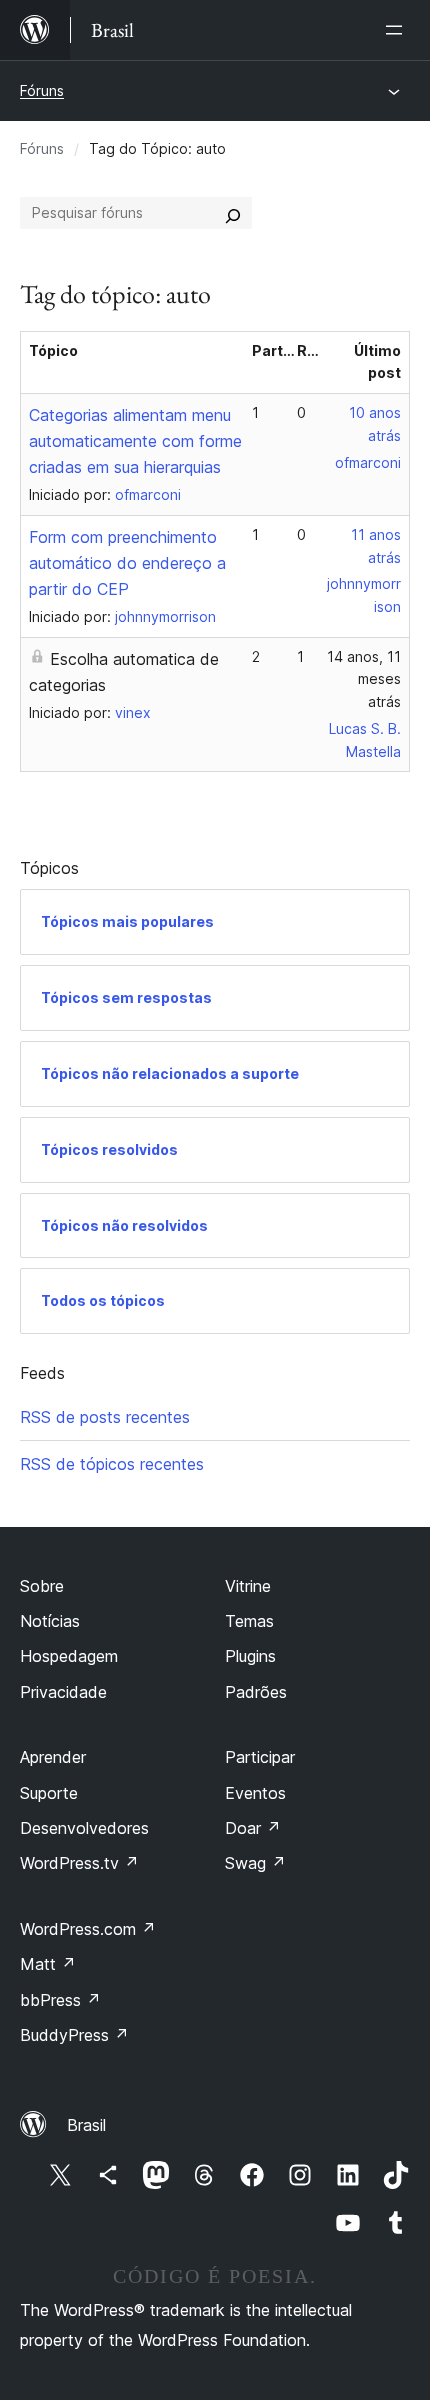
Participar (260, 1757)
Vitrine (248, 1586)
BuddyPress (74, 2035)
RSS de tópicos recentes (112, 1464)
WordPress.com (88, 1929)
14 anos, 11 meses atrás (364, 679)
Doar (253, 1828)
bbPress (60, 2000)
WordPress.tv (79, 1863)
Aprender (53, 1757)
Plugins (250, 1656)
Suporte (49, 1793)
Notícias (50, 1621)
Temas (249, 1621)
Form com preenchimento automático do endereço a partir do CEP (127, 563)
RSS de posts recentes (105, 1417)
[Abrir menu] (398, 30)
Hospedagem (69, 1656)
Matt (48, 1964)
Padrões (256, 1692)
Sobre (42, 1586)
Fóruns (42, 90)
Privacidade (63, 1692)
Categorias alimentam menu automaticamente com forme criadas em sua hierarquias (135, 441)
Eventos (255, 1793)
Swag (255, 1863)
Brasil (86, 2125)
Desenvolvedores (84, 1828)
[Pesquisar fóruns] (233, 213)
